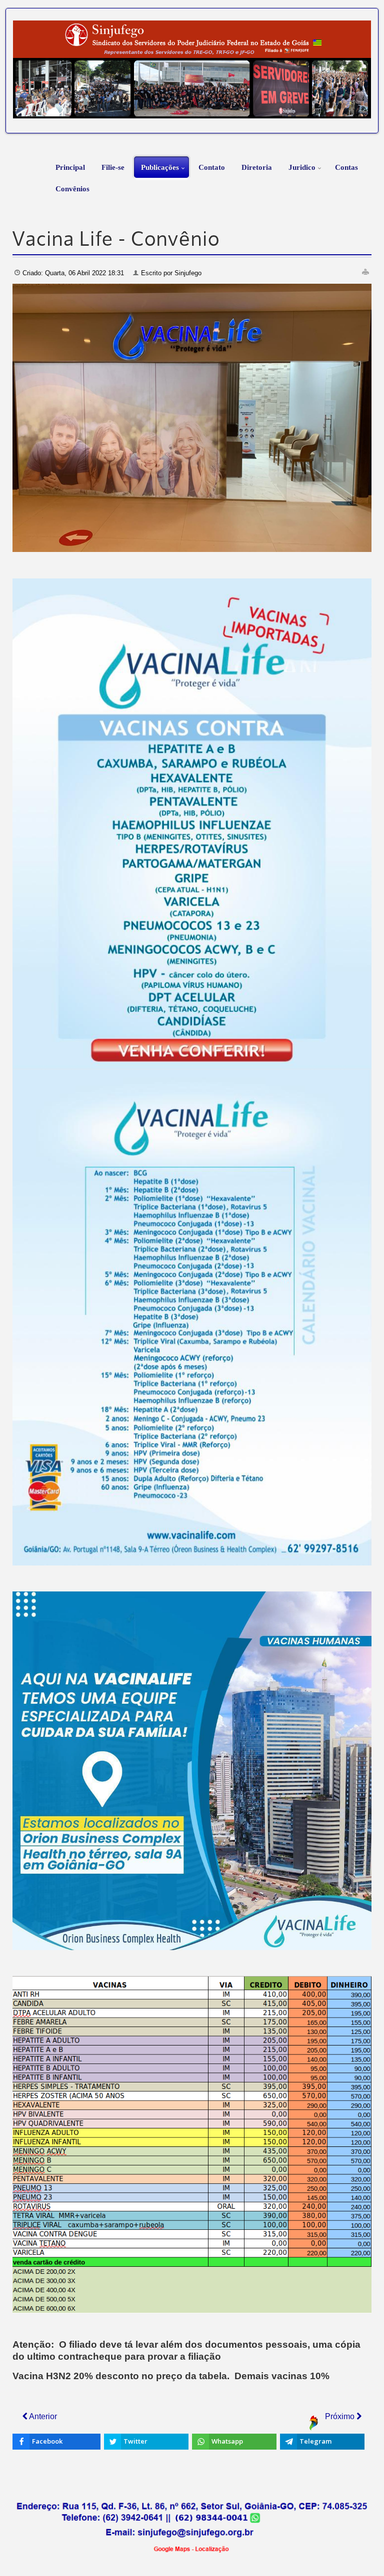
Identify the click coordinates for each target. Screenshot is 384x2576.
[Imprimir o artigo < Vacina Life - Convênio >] (365, 272)
